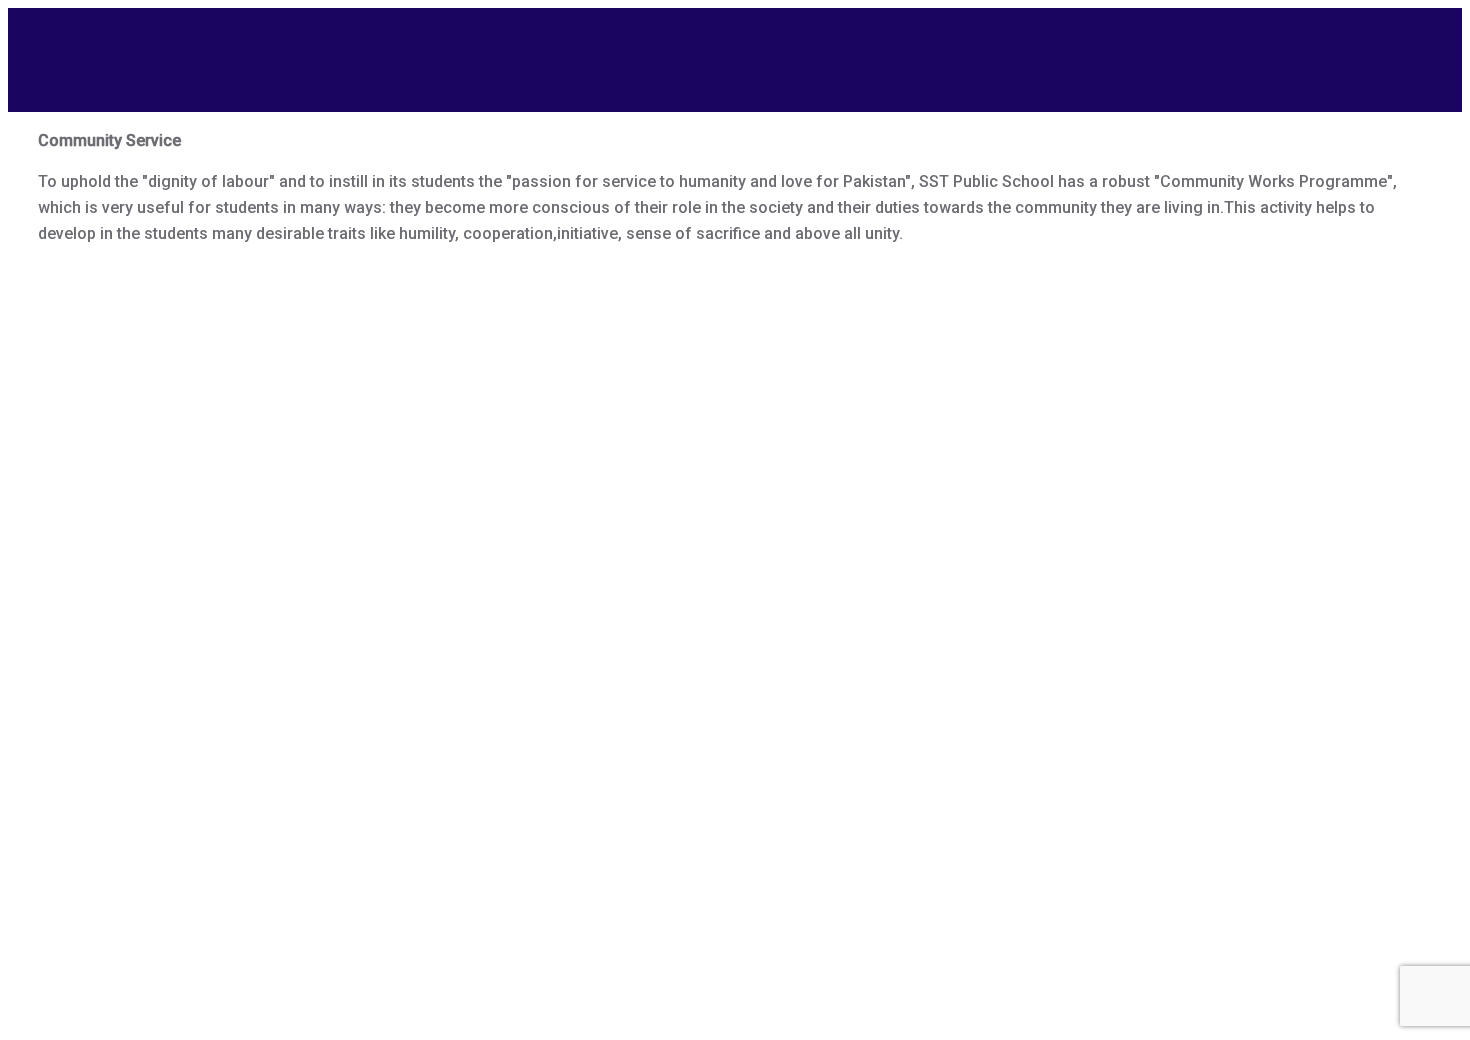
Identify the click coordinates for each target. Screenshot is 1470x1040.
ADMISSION (664, 47)
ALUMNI (1067, 47)
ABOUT (539, 47)
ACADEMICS (806, 47)
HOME (436, 47)
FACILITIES (945, 47)
